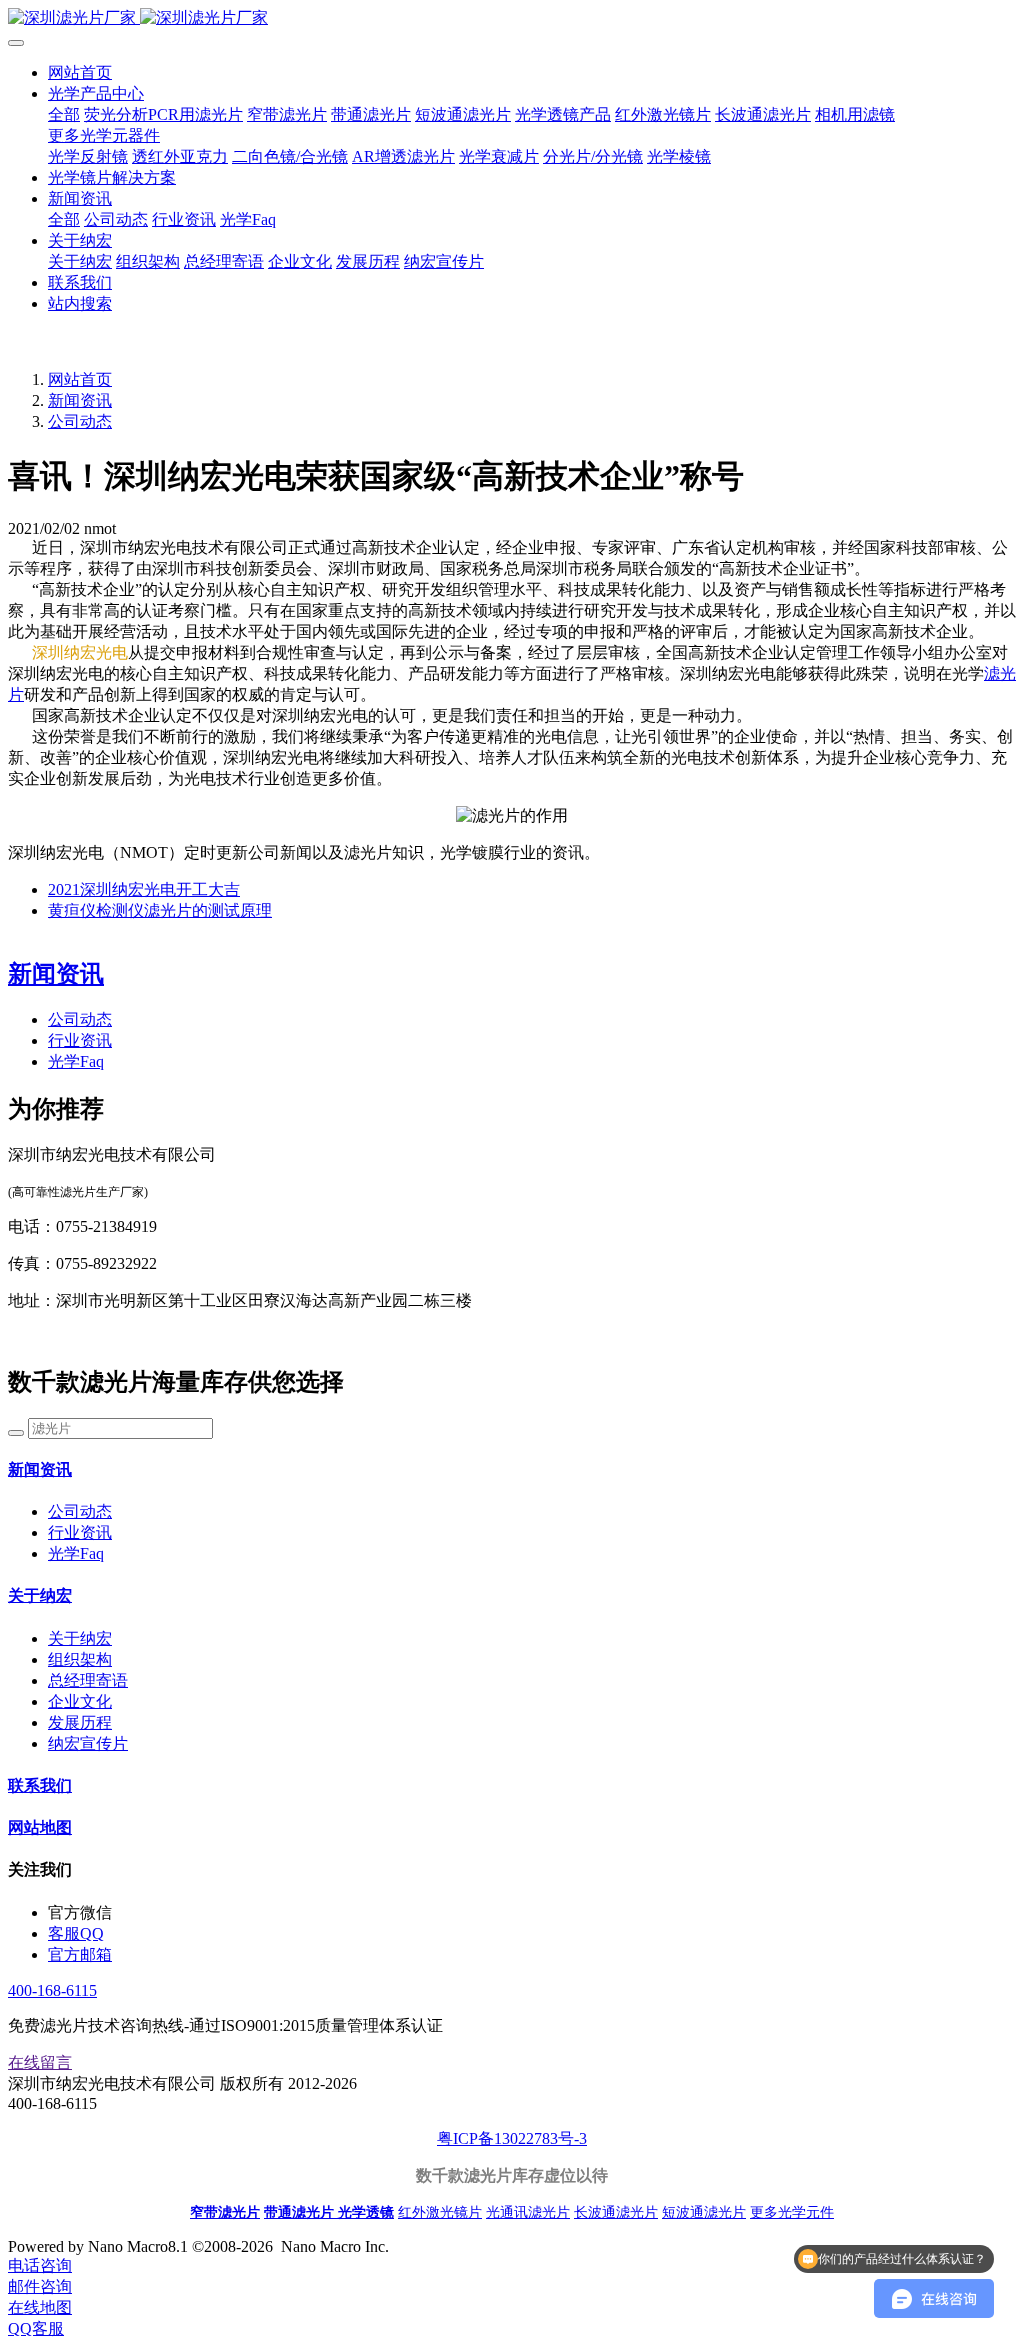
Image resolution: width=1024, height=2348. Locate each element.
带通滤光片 (301, 2212)
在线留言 (40, 2062)
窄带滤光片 (225, 2212)
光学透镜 (366, 2212)
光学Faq (76, 1061)
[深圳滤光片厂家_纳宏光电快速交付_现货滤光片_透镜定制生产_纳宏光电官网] (512, 18)
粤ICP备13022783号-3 (512, 2138)
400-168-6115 (52, 1990)
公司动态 (80, 421)
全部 (64, 114)
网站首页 (80, 72)
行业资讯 (80, 1040)
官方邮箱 (80, 1954)
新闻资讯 (80, 400)
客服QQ (76, 1933)
